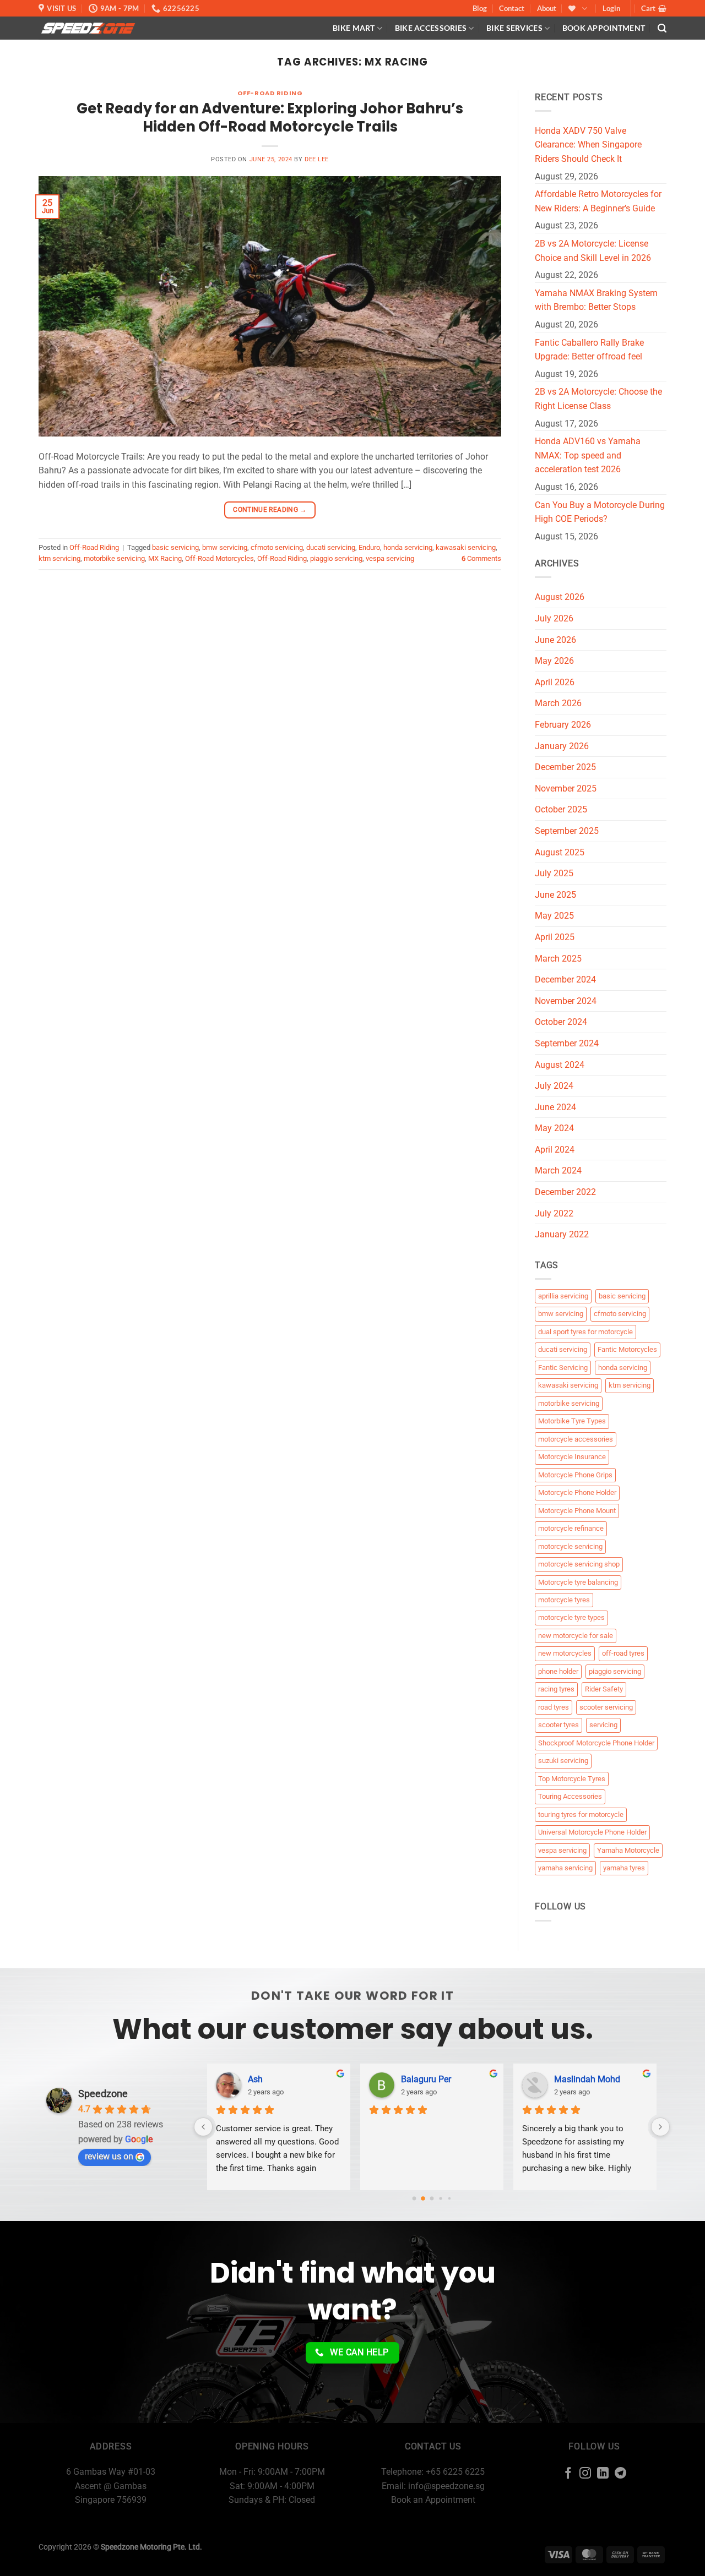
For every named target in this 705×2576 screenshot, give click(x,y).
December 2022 (565, 1192)
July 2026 (554, 618)
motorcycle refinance (571, 1528)
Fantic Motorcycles (627, 1349)
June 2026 (555, 640)
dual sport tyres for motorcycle (585, 1332)
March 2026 (558, 703)
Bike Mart (354, 28)
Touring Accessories (570, 1796)
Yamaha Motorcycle (628, 1850)
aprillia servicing (563, 1296)
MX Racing (165, 558)
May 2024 (554, 1128)
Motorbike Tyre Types (572, 1421)
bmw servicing (225, 547)
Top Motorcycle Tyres (572, 1779)
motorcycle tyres (564, 1600)
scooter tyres (558, 1725)
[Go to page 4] (449, 2198)
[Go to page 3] (441, 2198)
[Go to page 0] (414, 2198)
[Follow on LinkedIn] (603, 2474)
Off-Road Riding (270, 93)
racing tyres (556, 1689)
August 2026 (560, 597)
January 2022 (562, 1234)
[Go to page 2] (432, 2198)
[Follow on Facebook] (568, 2474)
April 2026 (555, 682)
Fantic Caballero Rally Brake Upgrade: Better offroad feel (589, 350)
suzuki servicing (563, 1761)
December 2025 (565, 767)
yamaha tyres (624, 1868)
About (547, 8)
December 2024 (565, 979)
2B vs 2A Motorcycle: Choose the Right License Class (598, 399)
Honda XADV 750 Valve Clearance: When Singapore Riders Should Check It (588, 145)
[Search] (662, 28)
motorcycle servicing (570, 1546)
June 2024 (555, 1107)
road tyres (554, 1707)
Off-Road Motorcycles (219, 558)
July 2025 (554, 873)
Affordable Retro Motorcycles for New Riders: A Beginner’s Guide (598, 201)
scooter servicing (606, 1707)
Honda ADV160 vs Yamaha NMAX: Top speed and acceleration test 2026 (588, 455)
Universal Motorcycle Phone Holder (592, 1832)
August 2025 (560, 852)
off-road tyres (623, 1653)
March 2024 (558, 1170)
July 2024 (554, 1086)
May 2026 (554, 661)
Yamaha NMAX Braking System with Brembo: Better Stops (596, 300)
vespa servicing (390, 558)
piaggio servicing (336, 558)
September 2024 (567, 1043)
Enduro (369, 547)
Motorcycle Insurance (572, 1457)
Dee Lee (317, 159)
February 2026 (563, 725)
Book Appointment (604, 28)
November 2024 (566, 1001)
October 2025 (561, 809)
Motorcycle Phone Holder (577, 1492)
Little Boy (572, 2079)
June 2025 (555, 895)
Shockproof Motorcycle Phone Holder (596, 1743)
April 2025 (555, 937)
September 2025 (567, 831)
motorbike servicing (114, 558)
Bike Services (514, 28)
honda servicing (408, 547)
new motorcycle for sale (576, 1636)
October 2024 (561, 1022)
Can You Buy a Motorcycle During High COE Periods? (600, 512)
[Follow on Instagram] (585, 2474)
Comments (481, 558)
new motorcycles (565, 1653)
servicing (603, 1725)
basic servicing (175, 547)
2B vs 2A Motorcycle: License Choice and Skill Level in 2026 (593, 251)
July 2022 (554, 1213)
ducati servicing (331, 547)
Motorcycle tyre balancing (578, 1582)
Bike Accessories (431, 28)
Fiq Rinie (418, 2079)
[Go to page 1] (423, 2198)
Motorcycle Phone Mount (577, 1511)
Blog (480, 8)
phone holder (558, 1671)
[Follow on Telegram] (620, 2474)
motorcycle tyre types (571, 1617)
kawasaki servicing (466, 547)
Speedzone (103, 2094)
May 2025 (554, 916)
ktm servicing (59, 558)
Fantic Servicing (563, 1368)
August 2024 (560, 1065)
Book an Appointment (433, 2500)
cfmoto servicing (277, 547)
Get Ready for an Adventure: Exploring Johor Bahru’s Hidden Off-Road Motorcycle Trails (270, 118)
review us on (109, 2156)
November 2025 (566, 788)
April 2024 (555, 1150)
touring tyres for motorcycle (581, 1814)
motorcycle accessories (576, 1439)
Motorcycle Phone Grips (575, 1475)
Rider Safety (604, 1689)
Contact (512, 8)
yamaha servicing (565, 1868)
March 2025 (558, 959)
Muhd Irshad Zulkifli (287, 2079)
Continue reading (270, 510)
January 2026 (562, 746)
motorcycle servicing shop (579, 1564)
